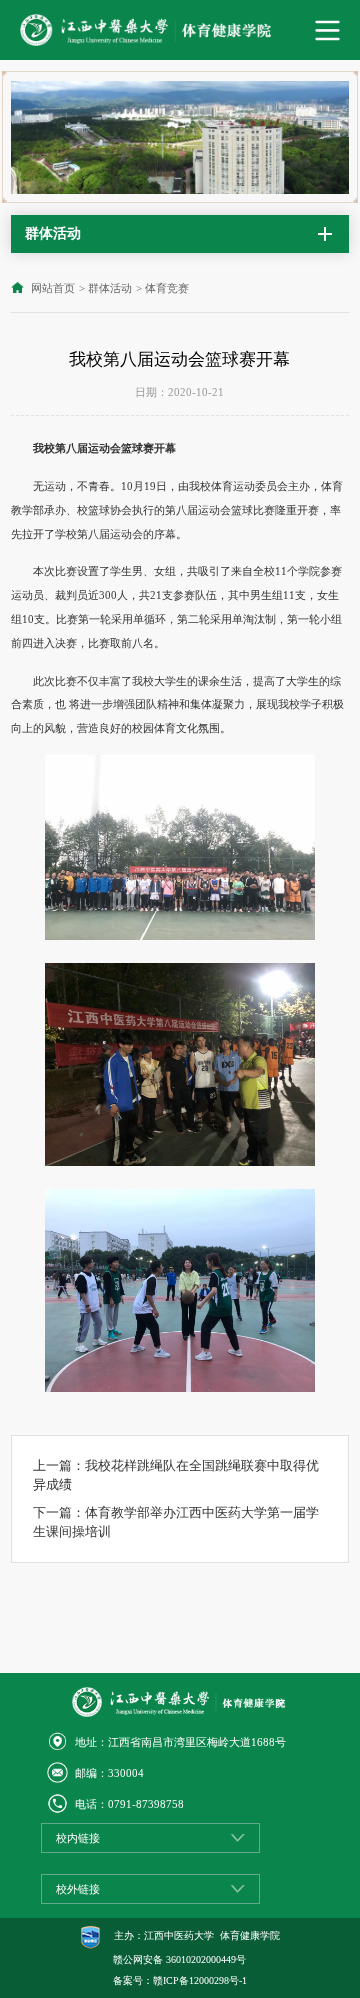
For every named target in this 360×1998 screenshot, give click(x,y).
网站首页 (53, 288)
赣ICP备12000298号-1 (200, 1980)
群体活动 (110, 288)
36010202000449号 (206, 1959)
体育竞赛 (167, 288)
